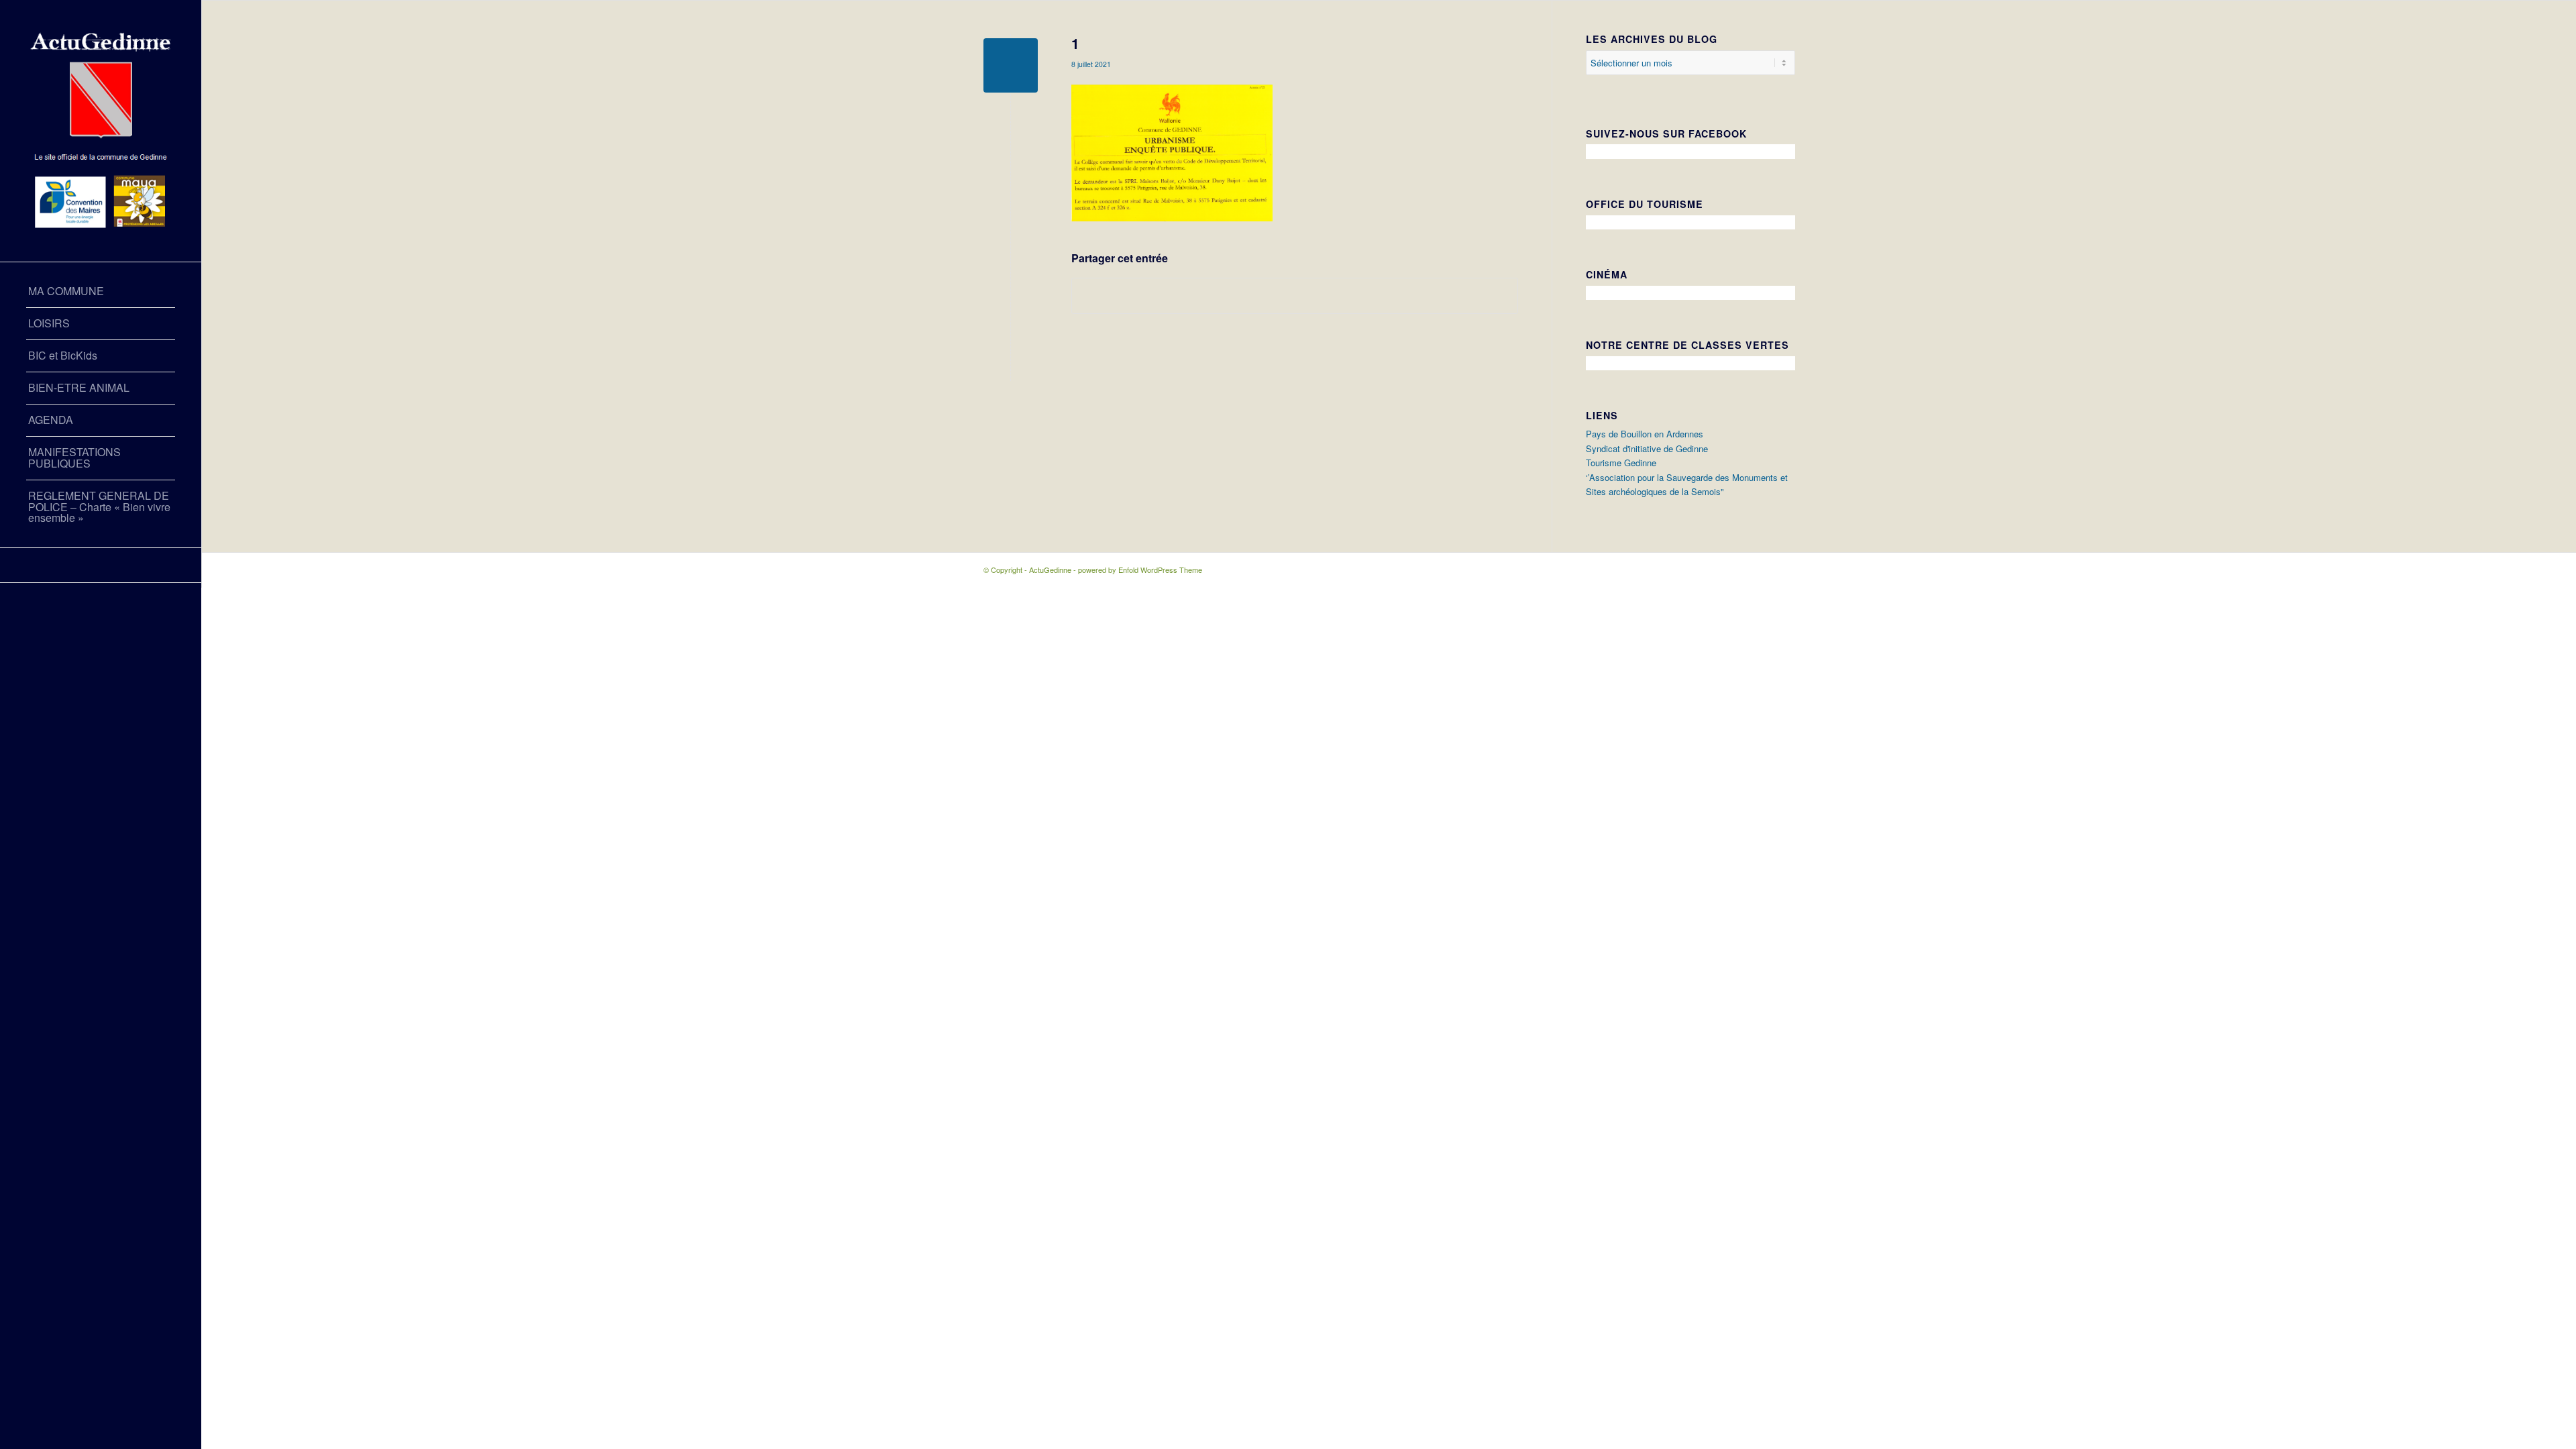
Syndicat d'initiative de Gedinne (1647, 448)
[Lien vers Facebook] (101, 565)
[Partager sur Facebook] (1295, 296)
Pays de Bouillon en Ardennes (1645, 434)
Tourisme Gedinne (1621, 463)
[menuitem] (101, 292)
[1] (1011, 65)
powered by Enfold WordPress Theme (1140, 570)
